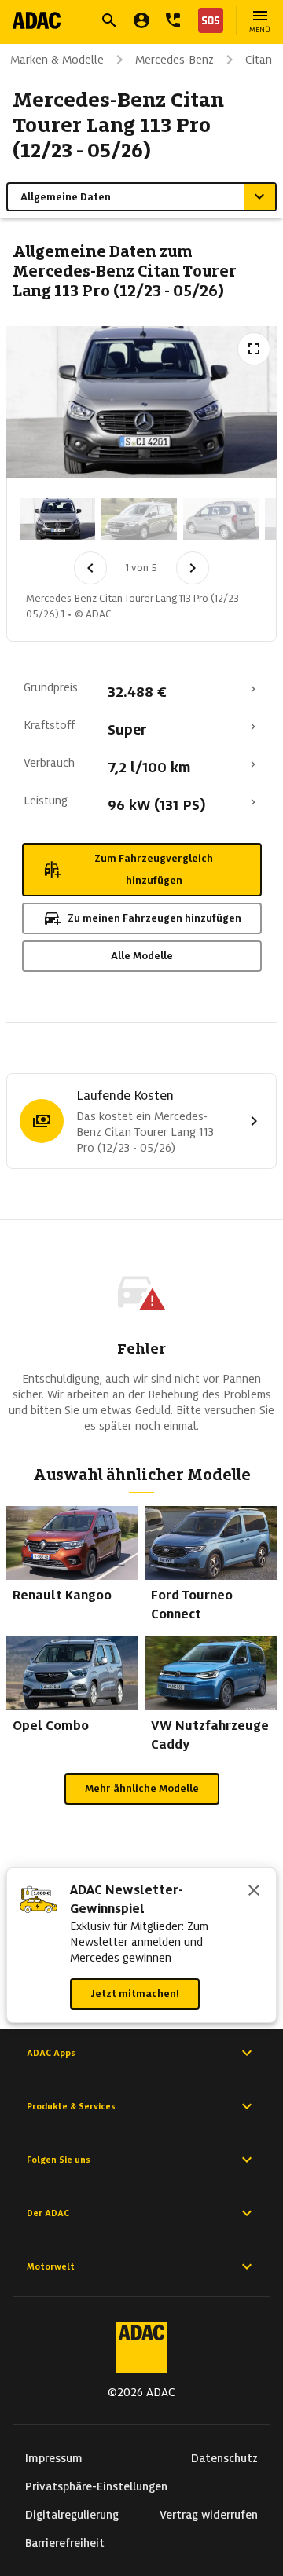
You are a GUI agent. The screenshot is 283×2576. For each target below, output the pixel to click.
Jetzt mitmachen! (135, 1993)
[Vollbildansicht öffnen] (254, 349)
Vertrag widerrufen (209, 2515)
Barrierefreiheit (65, 2543)
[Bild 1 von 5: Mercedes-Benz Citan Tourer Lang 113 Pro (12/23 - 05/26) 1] (57, 519)
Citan (259, 60)
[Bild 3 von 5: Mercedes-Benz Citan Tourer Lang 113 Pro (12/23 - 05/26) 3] (221, 519)
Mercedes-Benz (175, 60)
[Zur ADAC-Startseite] (37, 20)
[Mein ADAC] (141, 20)
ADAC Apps (51, 2053)
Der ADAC (48, 2213)
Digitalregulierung (72, 2515)
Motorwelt (51, 2266)
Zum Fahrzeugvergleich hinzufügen (154, 869)
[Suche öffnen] (109, 20)
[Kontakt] (173, 20)
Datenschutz (224, 2458)
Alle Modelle (142, 956)
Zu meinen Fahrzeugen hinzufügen (154, 918)
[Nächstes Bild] (193, 568)
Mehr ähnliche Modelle (142, 1788)
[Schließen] (254, 1892)
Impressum (54, 2458)
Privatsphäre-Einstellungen (96, 2486)
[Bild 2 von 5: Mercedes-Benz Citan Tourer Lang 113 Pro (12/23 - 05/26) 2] (139, 519)
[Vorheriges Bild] (90, 568)
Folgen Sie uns (59, 2160)
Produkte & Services (71, 2106)
